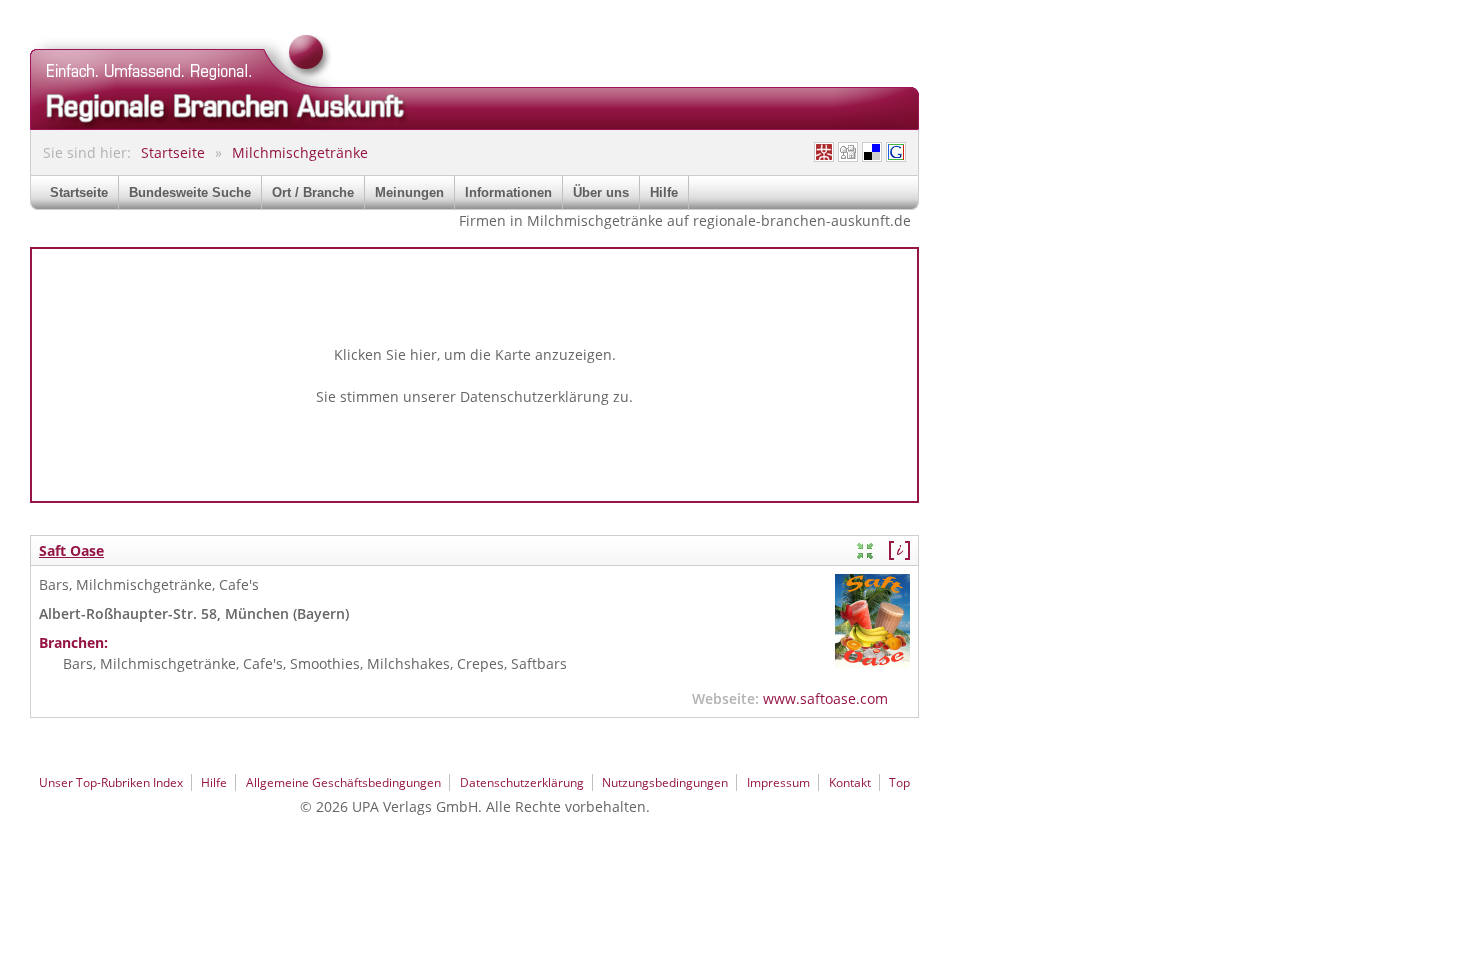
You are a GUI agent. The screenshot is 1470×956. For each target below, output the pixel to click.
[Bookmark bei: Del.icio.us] (872, 152)
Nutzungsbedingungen (665, 782)
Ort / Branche (313, 192)
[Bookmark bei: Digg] (848, 152)
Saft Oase (71, 550)
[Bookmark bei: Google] (896, 152)
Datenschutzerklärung (534, 396)
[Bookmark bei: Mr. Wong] (824, 152)
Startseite (173, 152)
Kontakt (850, 782)
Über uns (601, 192)
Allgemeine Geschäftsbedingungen (343, 782)
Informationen (508, 192)
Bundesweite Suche (190, 192)
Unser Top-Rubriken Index (111, 782)
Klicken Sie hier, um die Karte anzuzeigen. (475, 354)
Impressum (778, 782)
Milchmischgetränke (300, 152)
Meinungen (409, 192)
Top (899, 782)
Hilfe (664, 192)
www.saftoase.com (825, 698)
